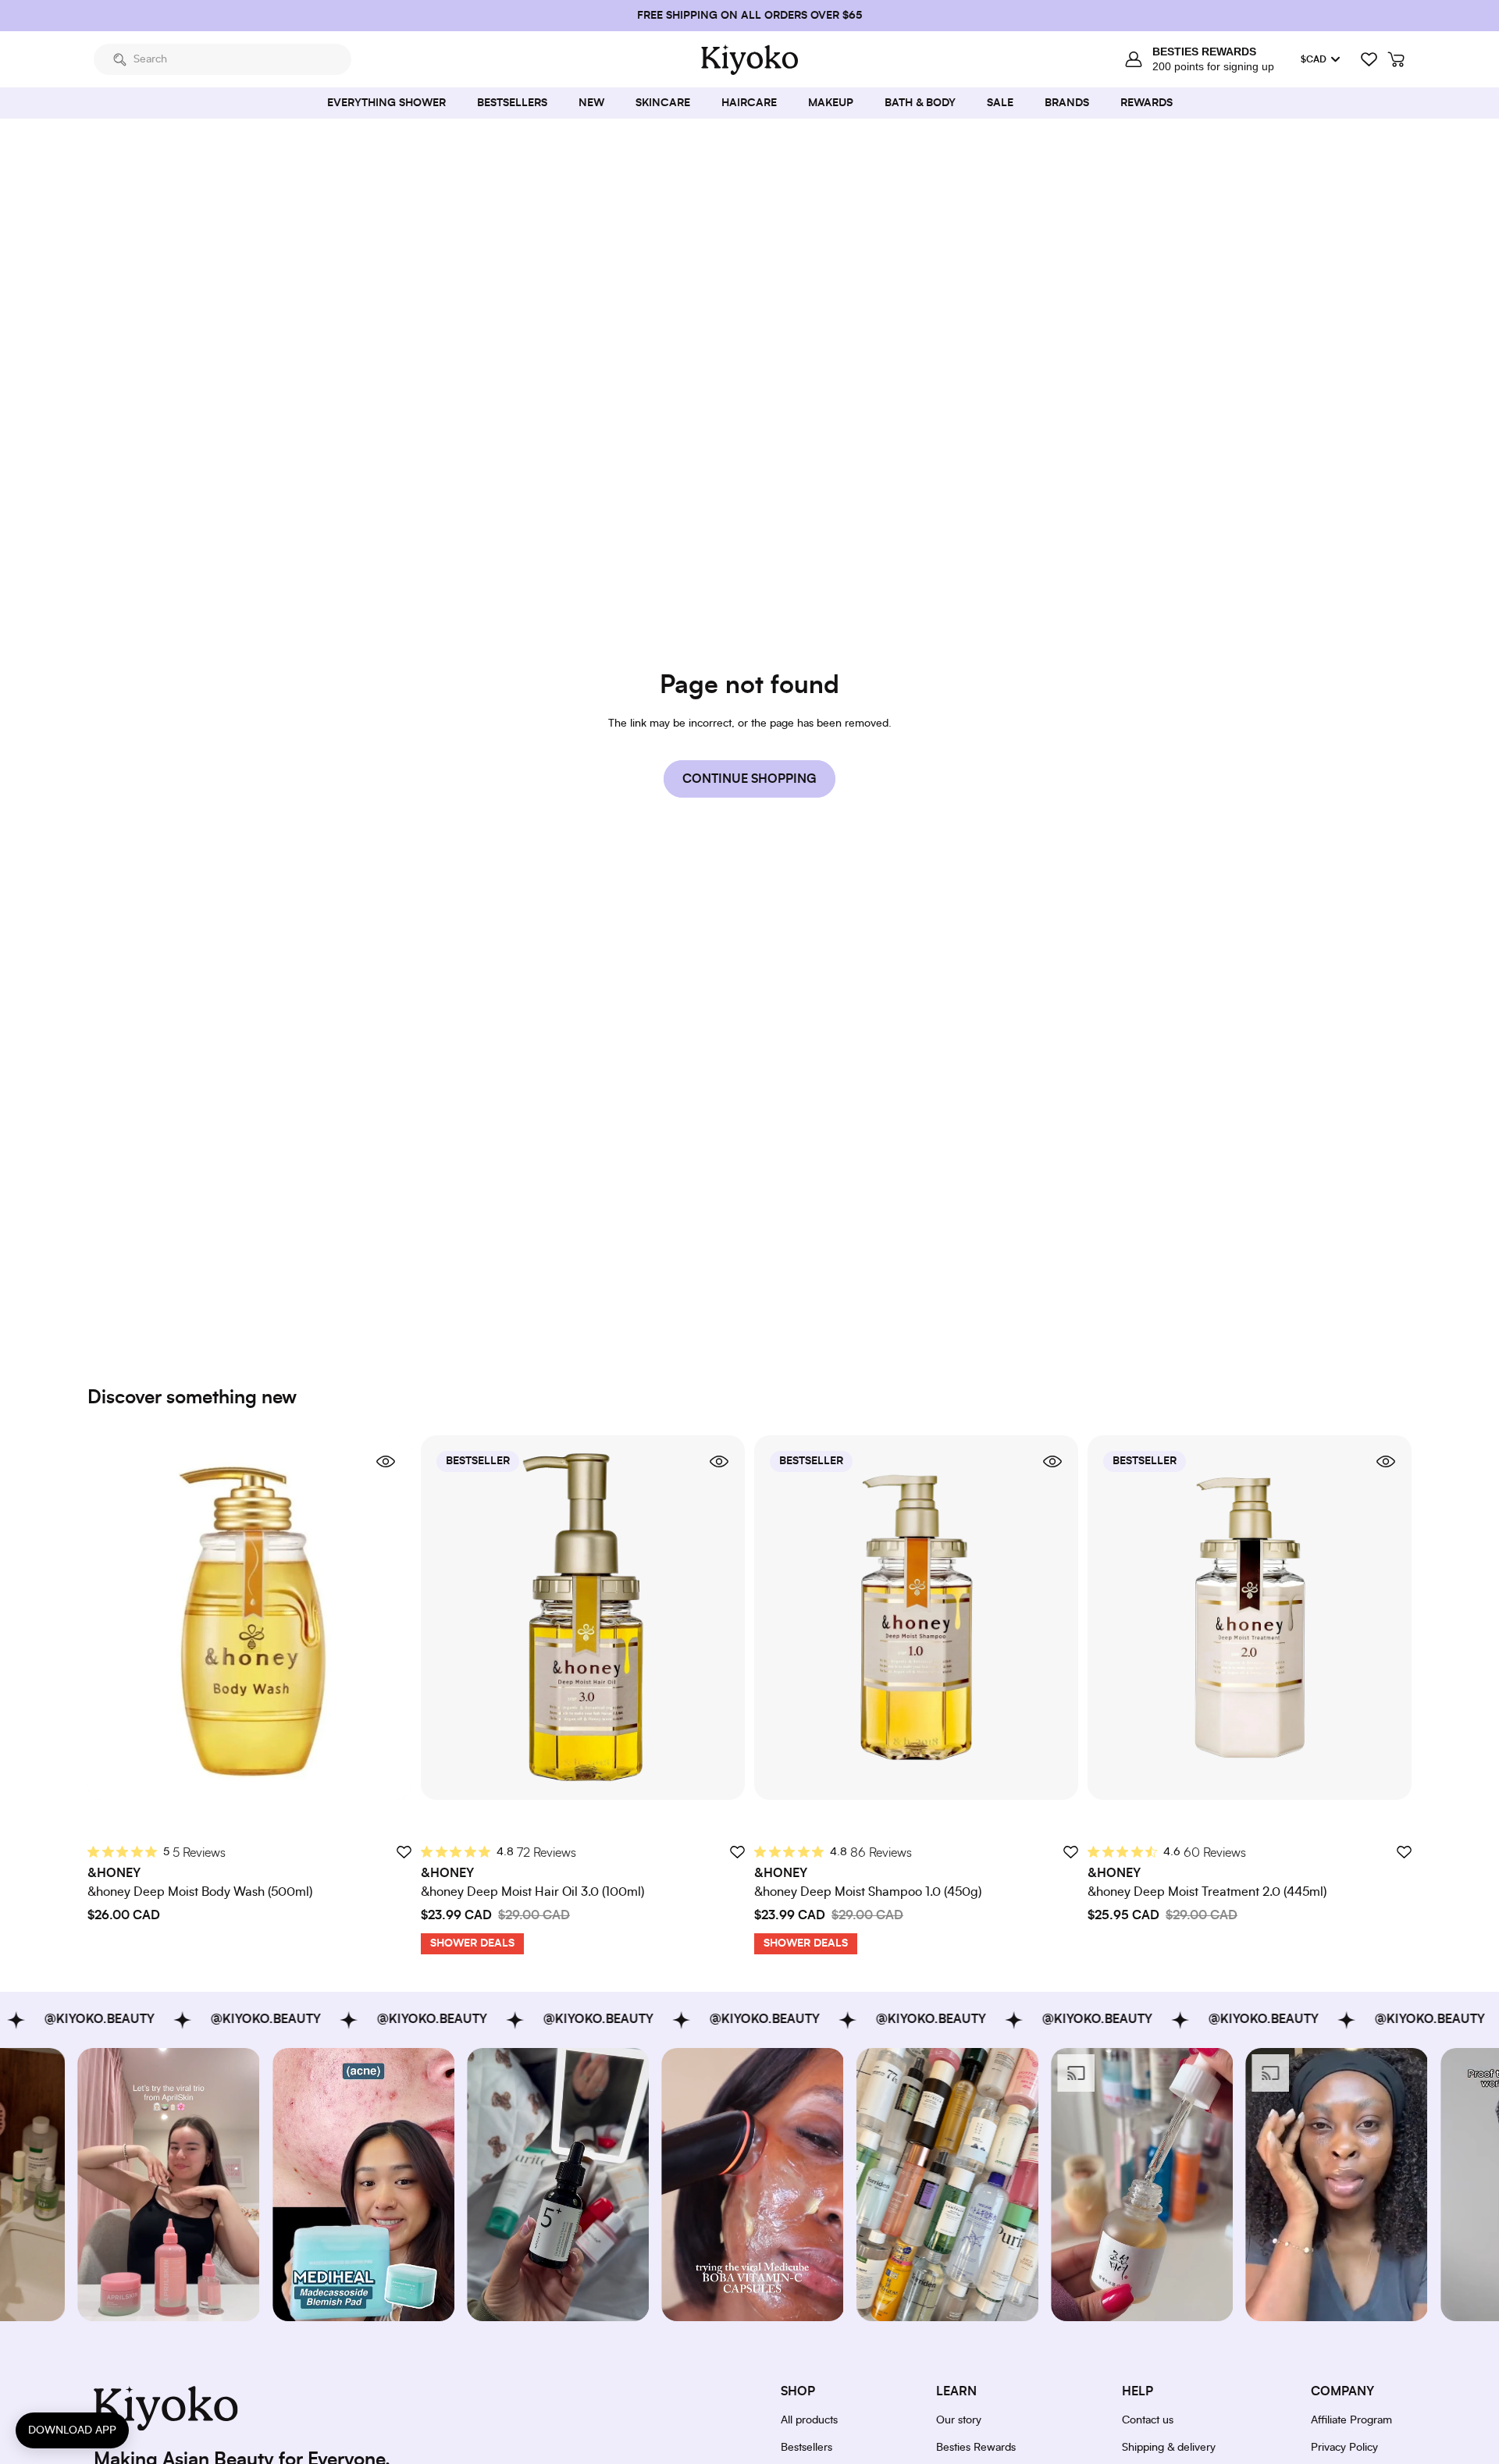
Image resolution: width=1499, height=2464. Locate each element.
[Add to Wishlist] (404, 1852)
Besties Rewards (976, 2448)
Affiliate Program (1351, 2420)
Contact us (1148, 2420)
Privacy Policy (1344, 2448)
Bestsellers (806, 2448)
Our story (959, 2420)
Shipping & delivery (1169, 2448)
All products (809, 2420)
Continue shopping (749, 779)
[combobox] (223, 59)
